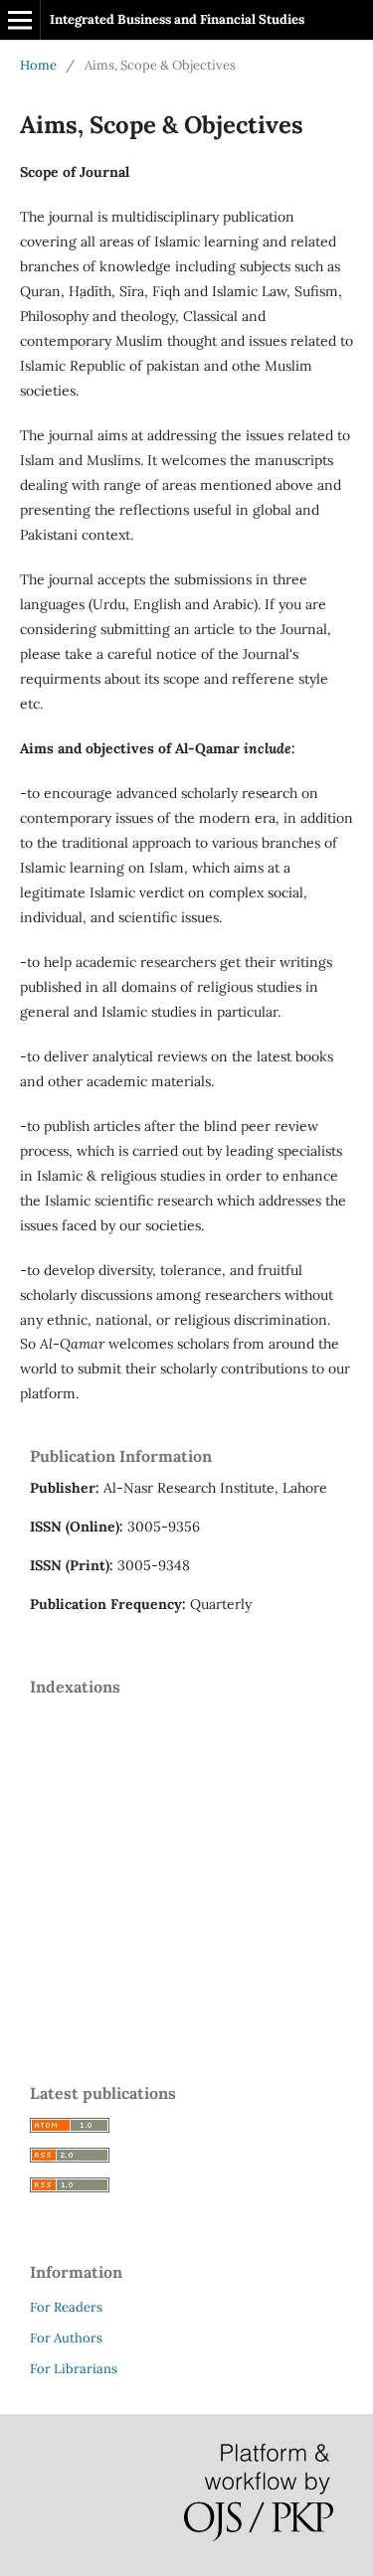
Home (38, 65)
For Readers (66, 2307)
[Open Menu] (20, 20)
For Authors (66, 2338)
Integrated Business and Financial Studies (177, 19)
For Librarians (74, 2369)
